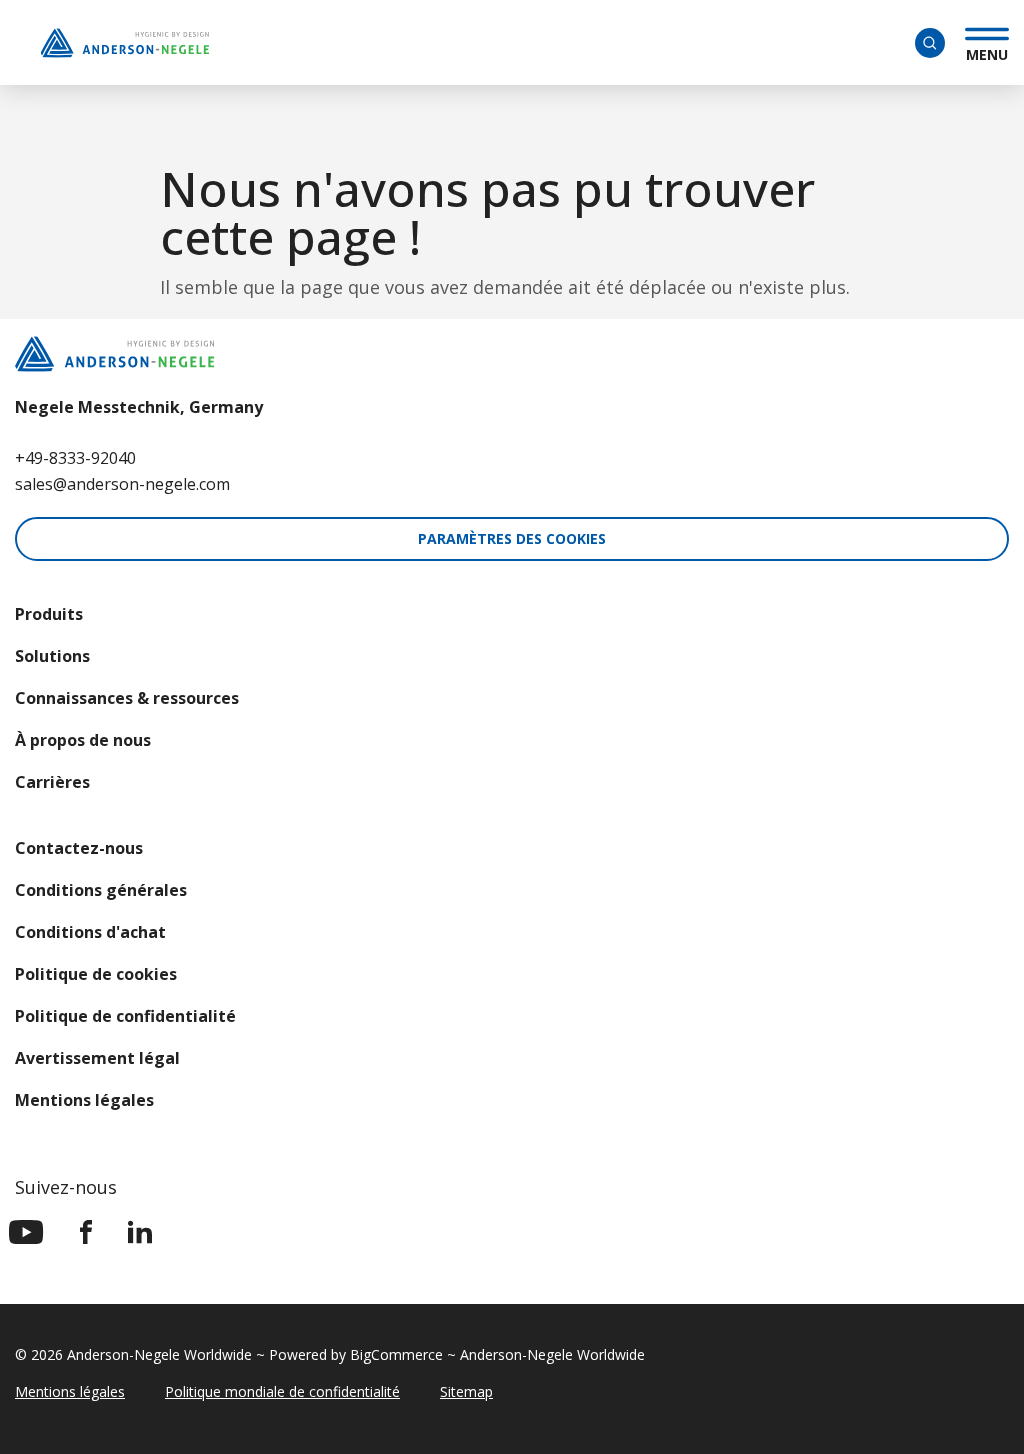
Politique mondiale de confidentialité (282, 1391)
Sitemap (466, 1391)
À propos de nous (83, 740)
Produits (49, 614)
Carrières (52, 782)
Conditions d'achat (90, 932)
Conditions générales (101, 890)
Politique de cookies (96, 974)
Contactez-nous (79, 848)
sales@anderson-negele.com (122, 484)
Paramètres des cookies (512, 538)
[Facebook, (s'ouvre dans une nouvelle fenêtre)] (86, 1232)
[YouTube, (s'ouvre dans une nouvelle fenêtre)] (26, 1232)
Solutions (52, 656)
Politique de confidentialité (125, 1016)
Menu (987, 52)
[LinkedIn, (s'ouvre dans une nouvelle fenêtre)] (140, 1232)
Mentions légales (84, 1100)
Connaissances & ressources (127, 698)
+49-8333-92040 (75, 458)
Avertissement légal (97, 1058)
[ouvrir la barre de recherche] (930, 43)
